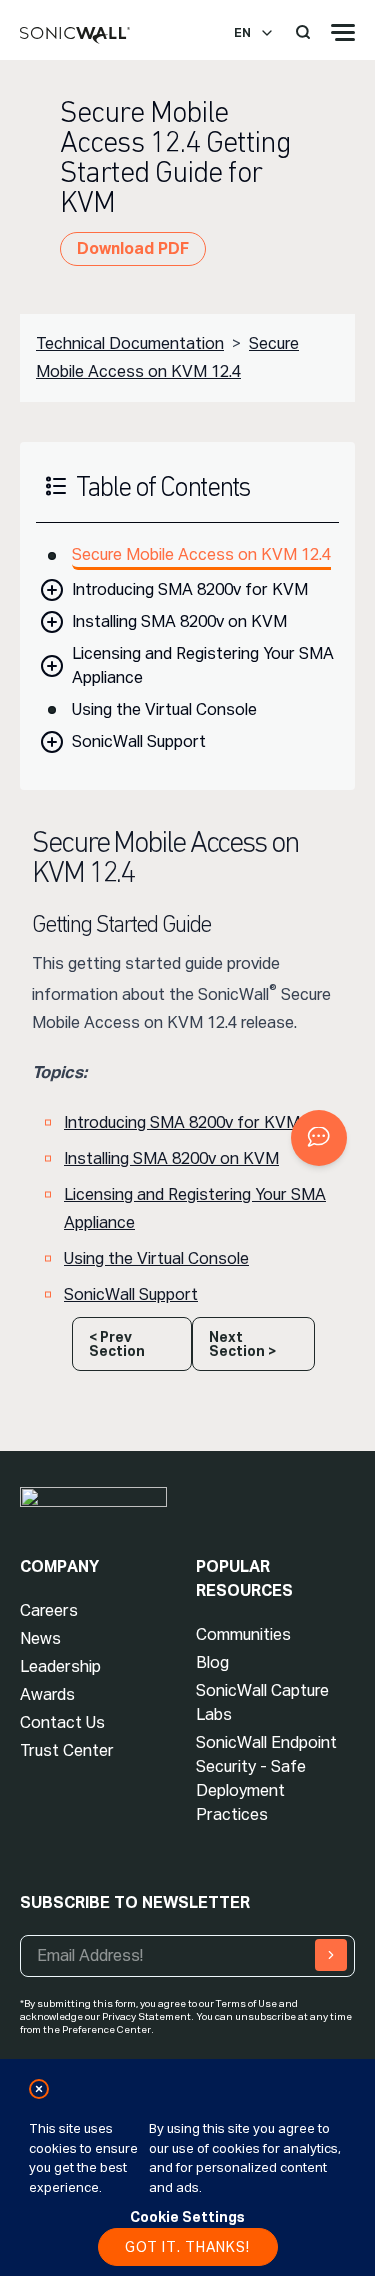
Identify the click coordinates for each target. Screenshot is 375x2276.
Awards (47, 1694)
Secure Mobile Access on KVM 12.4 (201, 554)
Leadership (60, 1666)
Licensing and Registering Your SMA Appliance (203, 665)
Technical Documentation (130, 343)
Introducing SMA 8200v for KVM (190, 589)
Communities (243, 1634)
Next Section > (243, 1344)
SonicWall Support (139, 741)
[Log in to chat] (319, 1138)
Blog (212, 1662)
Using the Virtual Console (164, 709)
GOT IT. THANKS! (187, 2247)
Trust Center (67, 1750)
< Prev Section (117, 1344)
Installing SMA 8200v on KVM (179, 621)
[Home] (75, 36)
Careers (49, 1610)
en (242, 33)
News (40, 1638)
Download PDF (133, 248)
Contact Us (62, 1722)
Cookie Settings (187, 2217)
